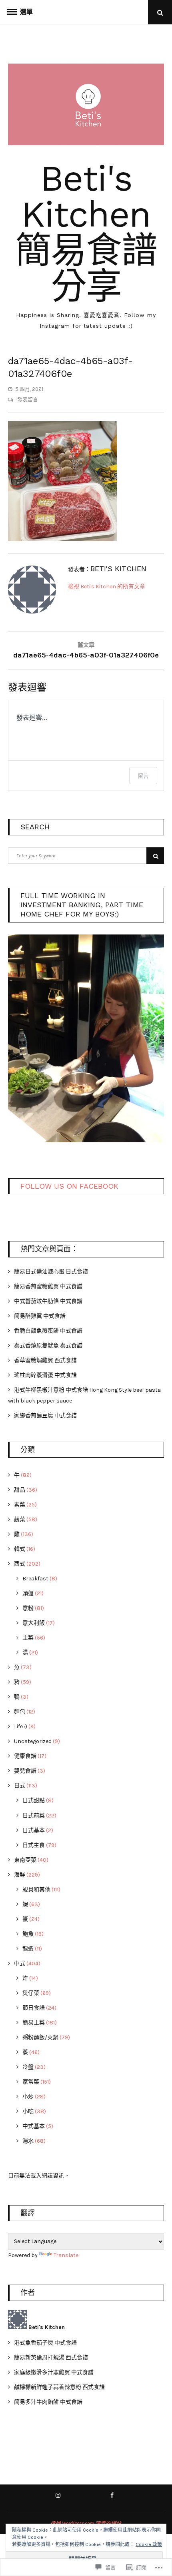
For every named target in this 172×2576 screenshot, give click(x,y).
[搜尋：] (86, 856)
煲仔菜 (31, 1993)
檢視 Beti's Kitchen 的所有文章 (107, 587)
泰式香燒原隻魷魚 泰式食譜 (48, 1346)
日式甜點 (34, 1800)
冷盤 (28, 2067)
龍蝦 (28, 1949)
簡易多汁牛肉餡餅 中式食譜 (48, 2402)
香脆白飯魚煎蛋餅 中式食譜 (48, 1331)
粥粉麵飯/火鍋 (40, 2037)
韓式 (20, 1549)
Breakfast (35, 1579)
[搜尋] (155, 856)
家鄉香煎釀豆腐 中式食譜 (45, 1416)
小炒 (28, 2097)
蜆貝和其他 (36, 1890)
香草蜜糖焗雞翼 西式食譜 (45, 1360)
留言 (143, 776)
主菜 (28, 1638)
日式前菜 (34, 1816)
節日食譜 (34, 2008)
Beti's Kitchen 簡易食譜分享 (86, 232)
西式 (20, 1564)
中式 (20, 1963)
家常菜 (31, 2082)
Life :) (21, 1726)
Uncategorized (33, 1741)
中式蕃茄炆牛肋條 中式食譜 (48, 1301)
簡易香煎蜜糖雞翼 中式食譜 (48, 1286)
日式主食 (34, 1845)
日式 (20, 1786)
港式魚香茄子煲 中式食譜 (45, 2343)
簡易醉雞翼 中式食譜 (40, 1316)
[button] (86, 1036)
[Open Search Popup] (160, 12)
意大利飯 (34, 1623)
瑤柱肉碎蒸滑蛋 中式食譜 (45, 1375)
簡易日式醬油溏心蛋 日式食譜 (51, 1272)
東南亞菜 (25, 1860)
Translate (66, 2255)
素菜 (20, 1505)
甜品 (20, 1490)
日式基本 (34, 1830)
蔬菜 (20, 1519)
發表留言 (27, 399)
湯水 (28, 2141)
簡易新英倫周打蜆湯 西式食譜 (51, 2358)
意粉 (28, 1608)
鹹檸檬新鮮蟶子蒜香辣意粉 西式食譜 (59, 2387)
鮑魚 (28, 1934)
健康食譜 (25, 1756)
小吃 (28, 2111)
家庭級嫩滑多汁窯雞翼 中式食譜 (54, 2372)
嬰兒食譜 (25, 1771)
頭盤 (28, 1593)
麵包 (20, 1712)
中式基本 (34, 2126)
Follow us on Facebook (69, 1186)
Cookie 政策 (149, 2544)
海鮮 (20, 1875)
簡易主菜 (34, 2023)
